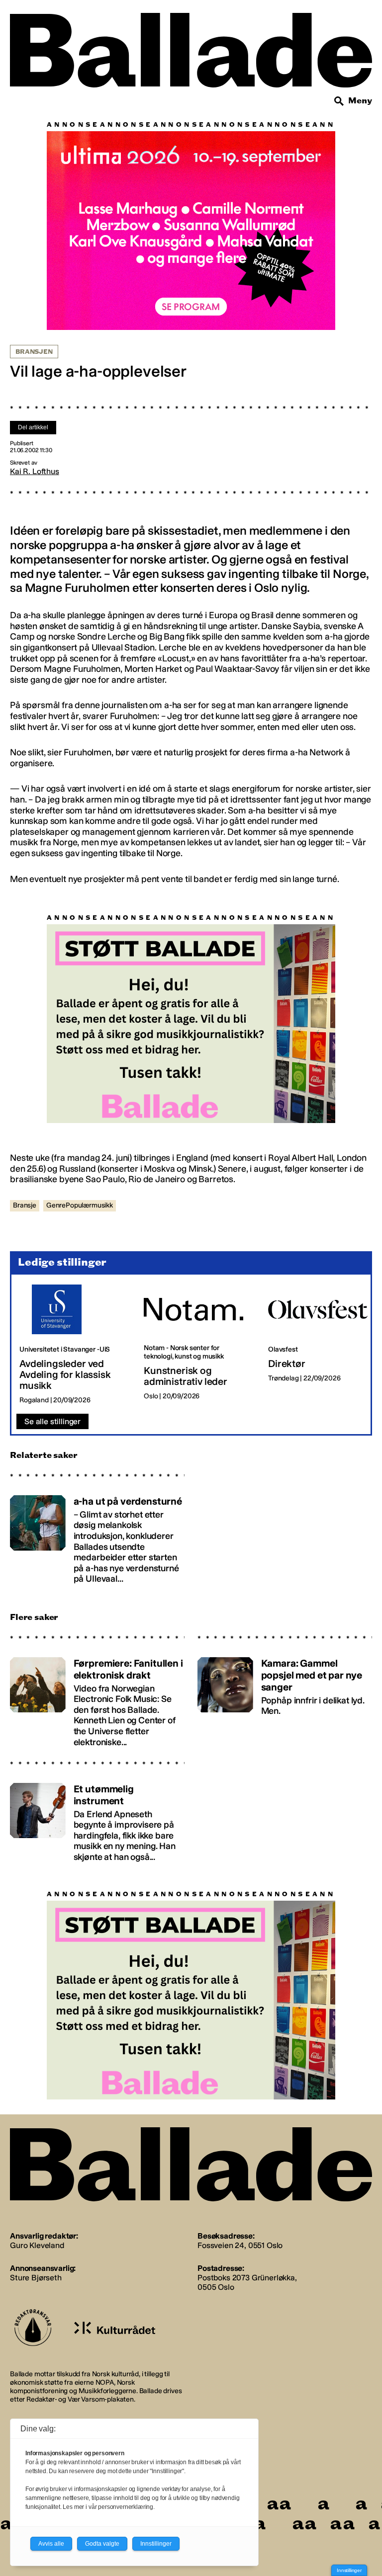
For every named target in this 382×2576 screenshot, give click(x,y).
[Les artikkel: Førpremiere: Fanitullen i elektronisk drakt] (97, 1638)
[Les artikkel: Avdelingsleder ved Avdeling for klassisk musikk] (74, 1285)
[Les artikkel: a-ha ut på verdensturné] (97, 1476)
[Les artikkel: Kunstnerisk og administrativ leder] (198, 1285)
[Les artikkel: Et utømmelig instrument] (97, 1758)
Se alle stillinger (52, 1362)
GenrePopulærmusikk (80, 1146)
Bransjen (34, 352)
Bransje (25, 1146)
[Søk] (339, 101)
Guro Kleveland (37, 2186)
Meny (360, 101)
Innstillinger (349, 2570)
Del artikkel (33, 427)
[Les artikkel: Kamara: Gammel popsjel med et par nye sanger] (285, 1638)
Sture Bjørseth (36, 2218)
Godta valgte (102, 2544)
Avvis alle (51, 2544)
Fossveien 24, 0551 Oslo (240, 2186)
